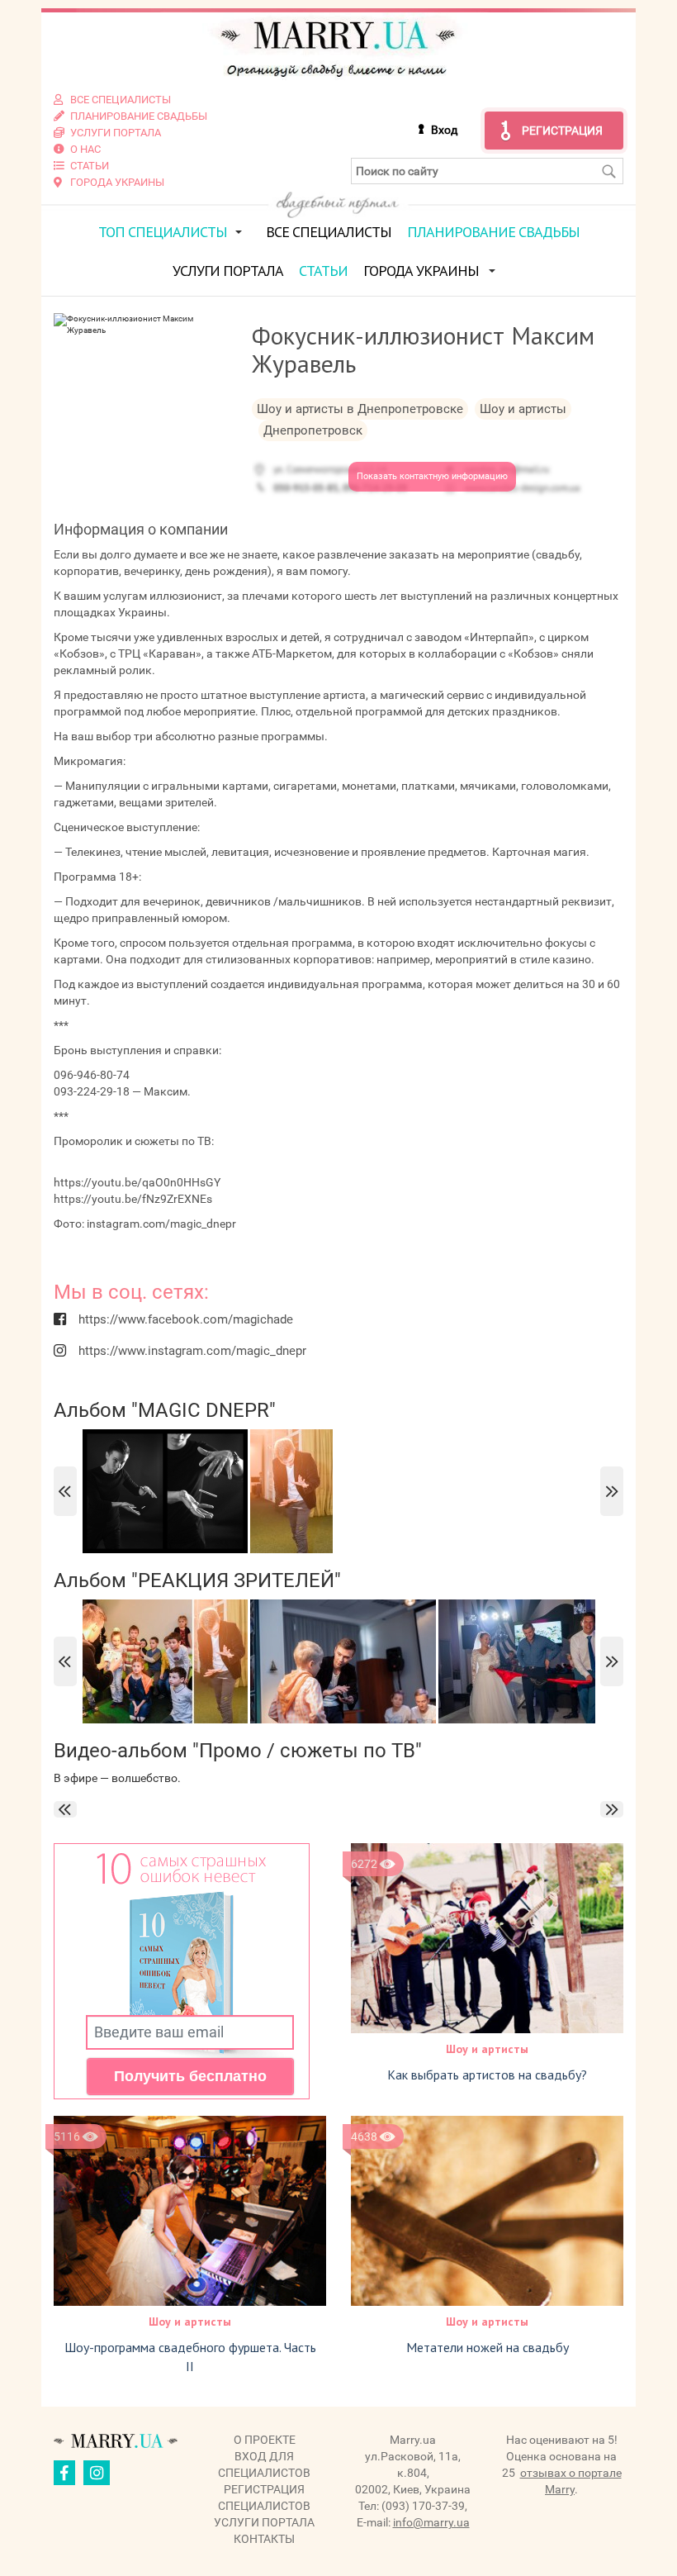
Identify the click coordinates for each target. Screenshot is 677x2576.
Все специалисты (329, 232)
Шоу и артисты (487, 2049)
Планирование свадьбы (493, 232)
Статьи (323, 271)
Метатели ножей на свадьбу (488, 2347)
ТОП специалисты (163, 232)
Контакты (264, 2539)
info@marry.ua (431, 2522)
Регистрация (562, 131)
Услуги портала (228, 271)
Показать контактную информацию (432, 476)
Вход (444, 130)
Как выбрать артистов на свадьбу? (487, 2075)
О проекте (265, 2440)
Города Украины (421, 271)
